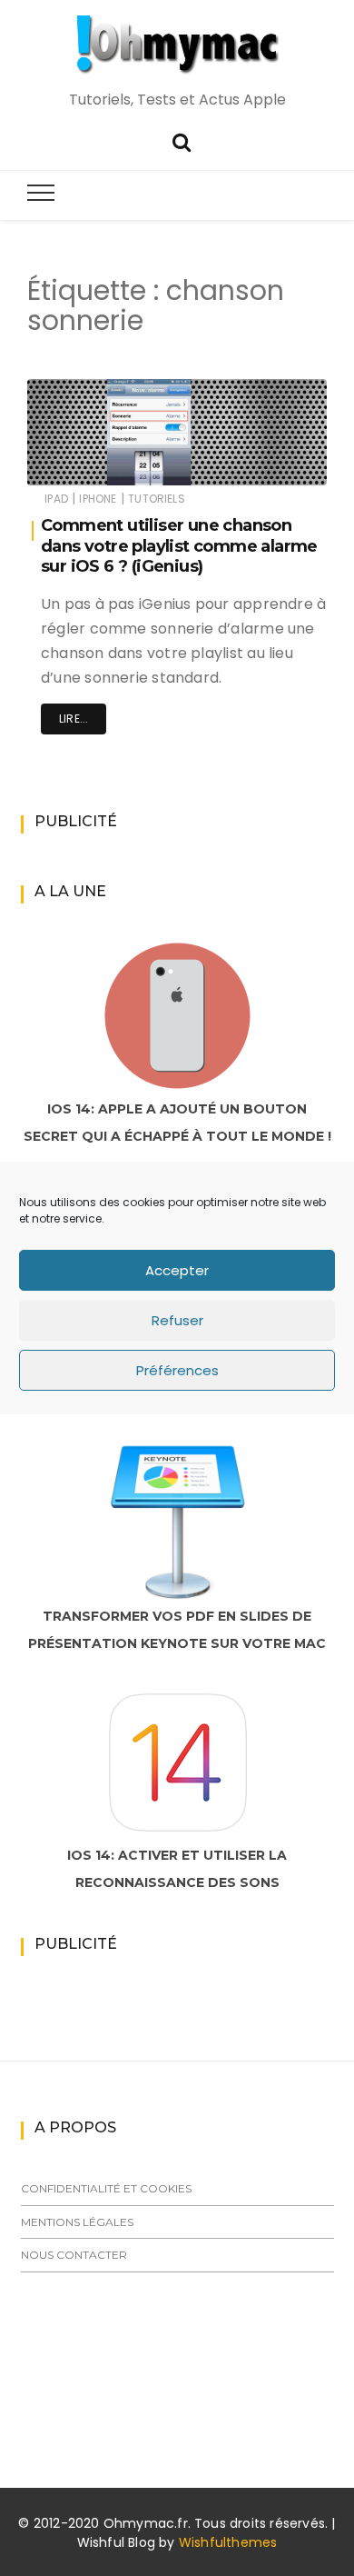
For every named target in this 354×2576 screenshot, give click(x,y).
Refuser (177, 1320)
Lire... (74, 719)
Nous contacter (74, 2255)
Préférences (177, 1370)
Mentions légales (77, 2222)
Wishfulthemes (228, 2542)
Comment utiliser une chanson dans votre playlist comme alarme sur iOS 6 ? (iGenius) (179, 546)
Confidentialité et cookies (106, 2188)
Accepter (177, 1270)
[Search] (182, 140)
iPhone (98, 499)
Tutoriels (157, 499)
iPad (56, 499)
